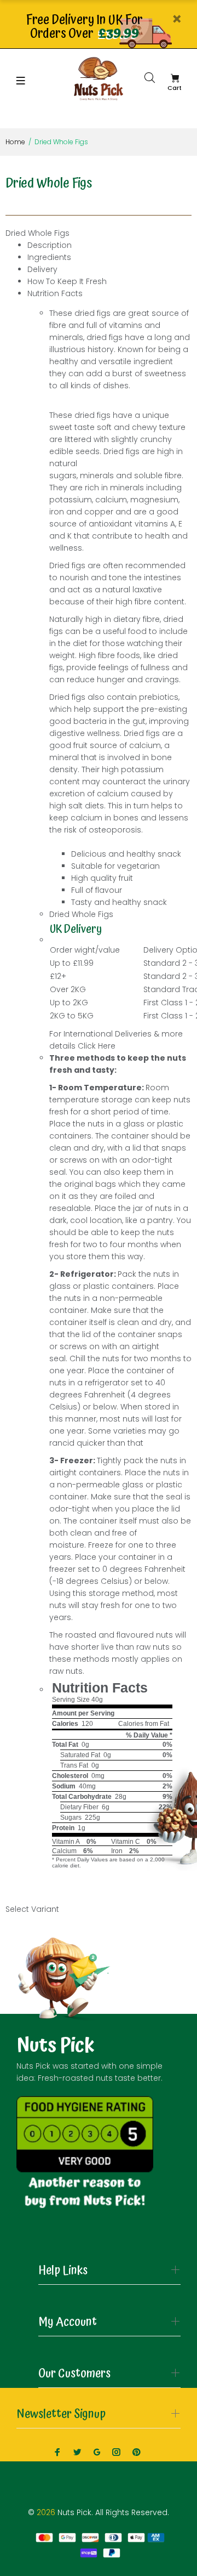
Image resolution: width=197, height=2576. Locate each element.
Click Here (97, 1046)
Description (50, 245)
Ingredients (49, 257)
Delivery (42, 269)
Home (15, 142)
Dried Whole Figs (37, 233)
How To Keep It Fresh (67, 281)
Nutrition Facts (55, 293)
